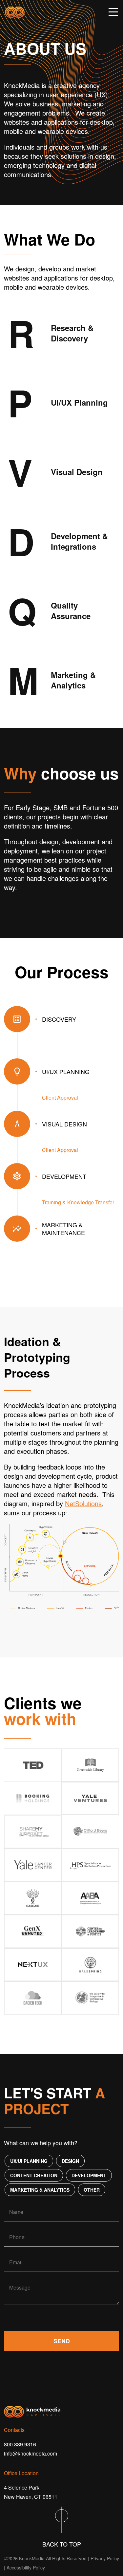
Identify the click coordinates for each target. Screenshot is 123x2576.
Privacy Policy (105, 2558)
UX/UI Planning (29, 2161)
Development (89, 2175)
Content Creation (34, 2175)
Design (70, 2161)
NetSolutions (83, 1503)
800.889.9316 (20, 2444)
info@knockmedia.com (31, 2453)
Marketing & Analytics (40, 2190)
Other (92, 2190)
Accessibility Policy (26, 2567)
